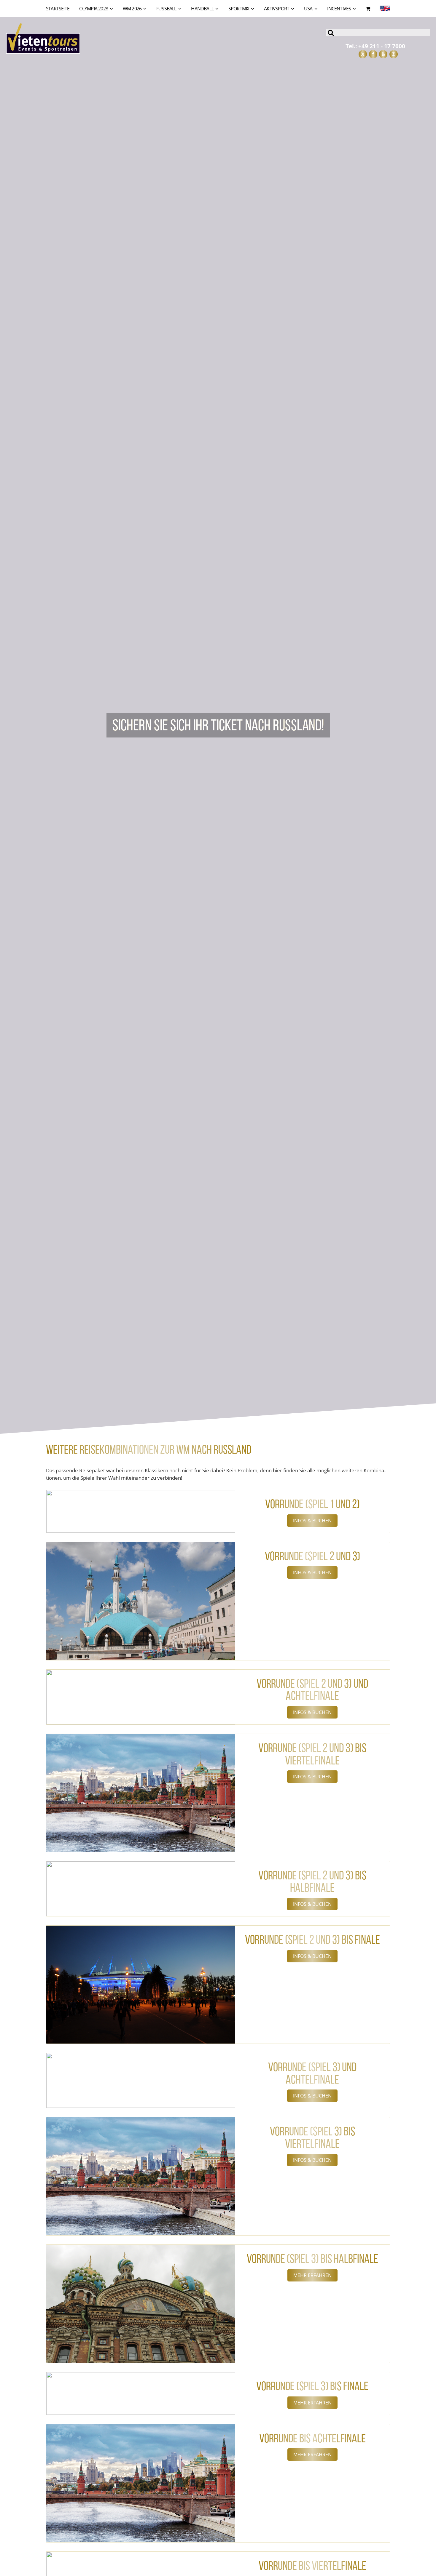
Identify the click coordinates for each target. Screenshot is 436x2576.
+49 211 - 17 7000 (382, 46)
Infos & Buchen (312, 1521)
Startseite (58, 9)
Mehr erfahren (312, 2275)
